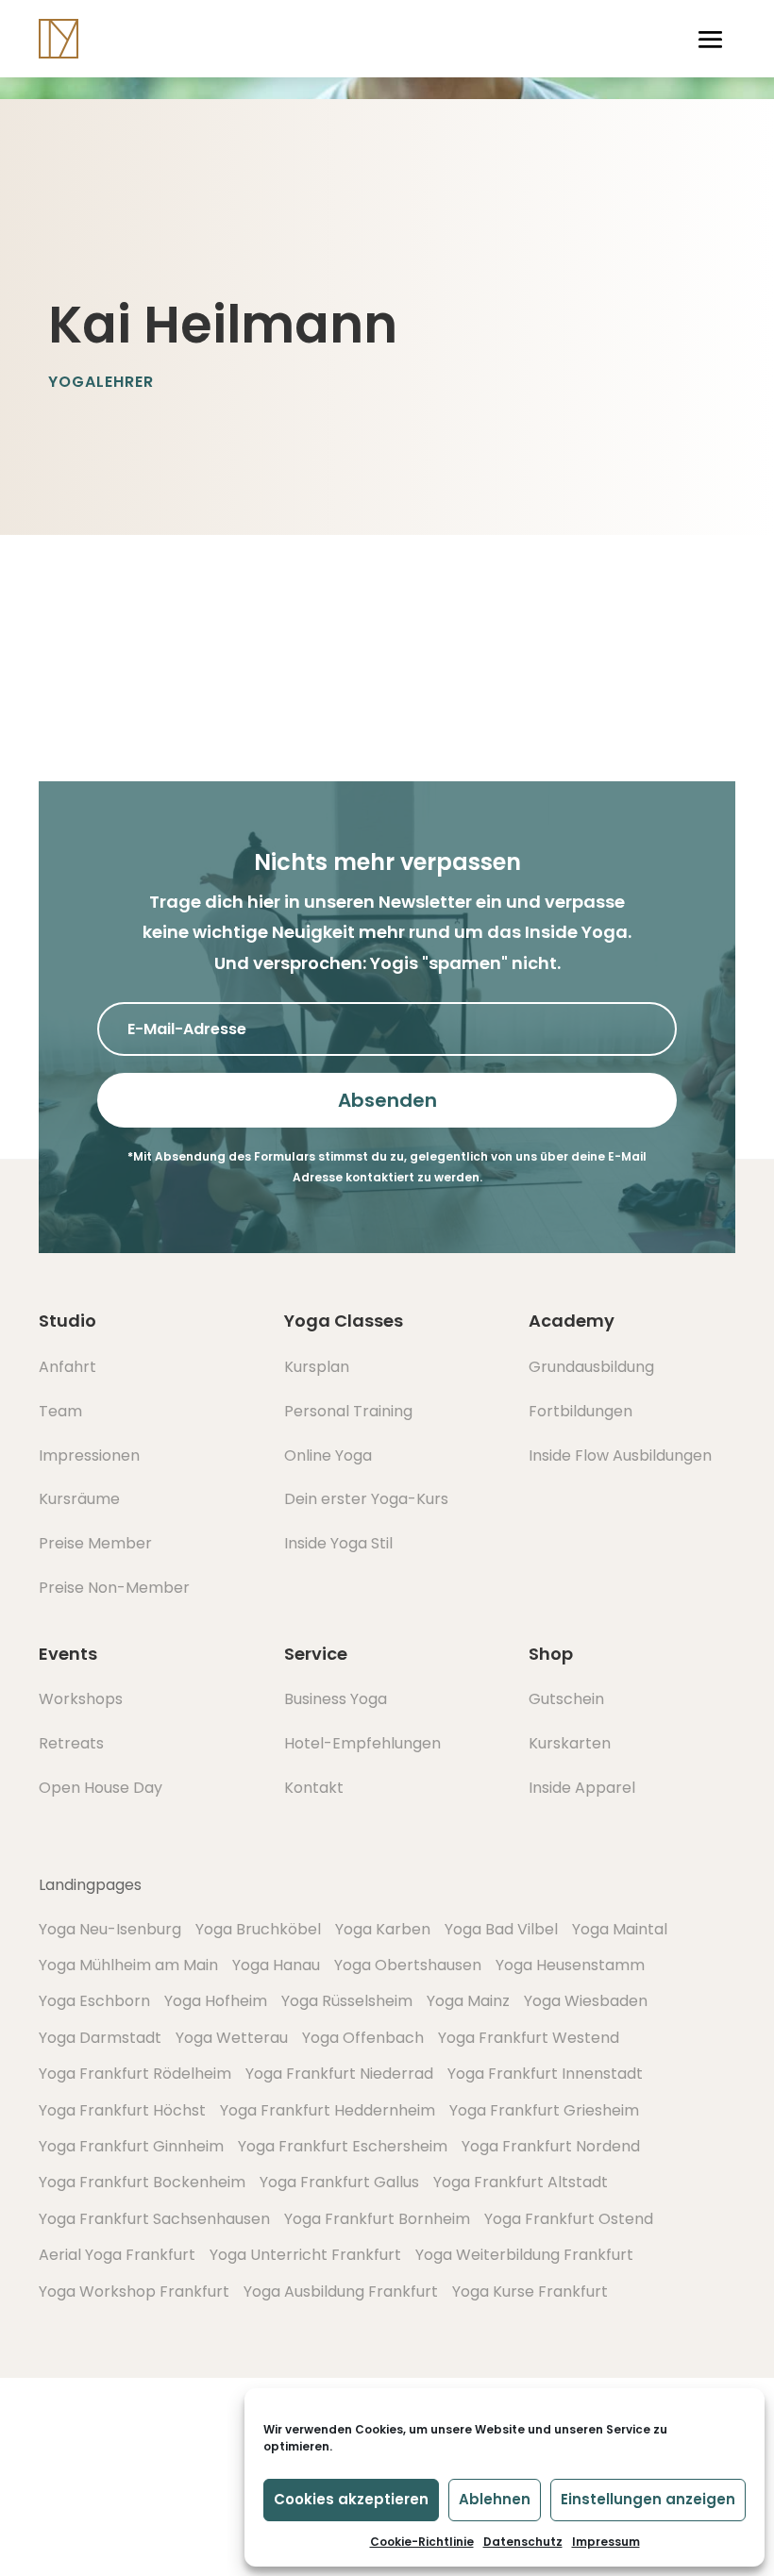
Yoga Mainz (468, 2001)
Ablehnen (495, 2499)
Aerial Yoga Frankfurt (117, 2255)
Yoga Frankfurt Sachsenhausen (154, 2219)
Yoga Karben (383, 1929)
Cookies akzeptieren (351, 2499)
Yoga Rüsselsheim (347, 2001)
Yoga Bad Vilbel (501, 1929)
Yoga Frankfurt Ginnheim (131, 2146)
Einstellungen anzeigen (648, 2499)
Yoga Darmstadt (100, 2038)
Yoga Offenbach (363, 2038)
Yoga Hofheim (216, 2001)
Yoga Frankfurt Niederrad (339, 2074)
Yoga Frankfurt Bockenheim (142, 2182)
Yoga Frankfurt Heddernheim (328, 2110)
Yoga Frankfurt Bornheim (377, 2219)
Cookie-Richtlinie (422, 2542)
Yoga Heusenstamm (570, 1965)
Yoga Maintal (620, 1929)
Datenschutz (523, 2542)
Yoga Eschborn (94, 2001)
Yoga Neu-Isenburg (110, 1929)
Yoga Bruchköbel (258, 1929)
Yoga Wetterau (232, 2038)
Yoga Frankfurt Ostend (569, 2219)
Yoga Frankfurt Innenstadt (545, 2074)
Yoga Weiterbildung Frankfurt (524, 2255)
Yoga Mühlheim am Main (128, 1965)
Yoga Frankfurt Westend (529, 2038)
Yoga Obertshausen (408, 1965)
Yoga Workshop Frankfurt (134, 2292)
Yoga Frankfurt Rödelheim (135, 2074)
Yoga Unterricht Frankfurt (305, 2255)
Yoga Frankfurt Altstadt (521, 2182)
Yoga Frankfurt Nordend (551, 2146)
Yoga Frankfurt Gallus (339, 2182)
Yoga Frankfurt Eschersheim (343, 2146)
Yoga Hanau (276, 1965)
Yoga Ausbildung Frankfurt (341, 2292)
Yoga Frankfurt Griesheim (544, 2110)
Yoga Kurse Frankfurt (530, 2292)
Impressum (606, 2542)
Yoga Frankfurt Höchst (122, 2110)
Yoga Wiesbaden (586, 2001)
